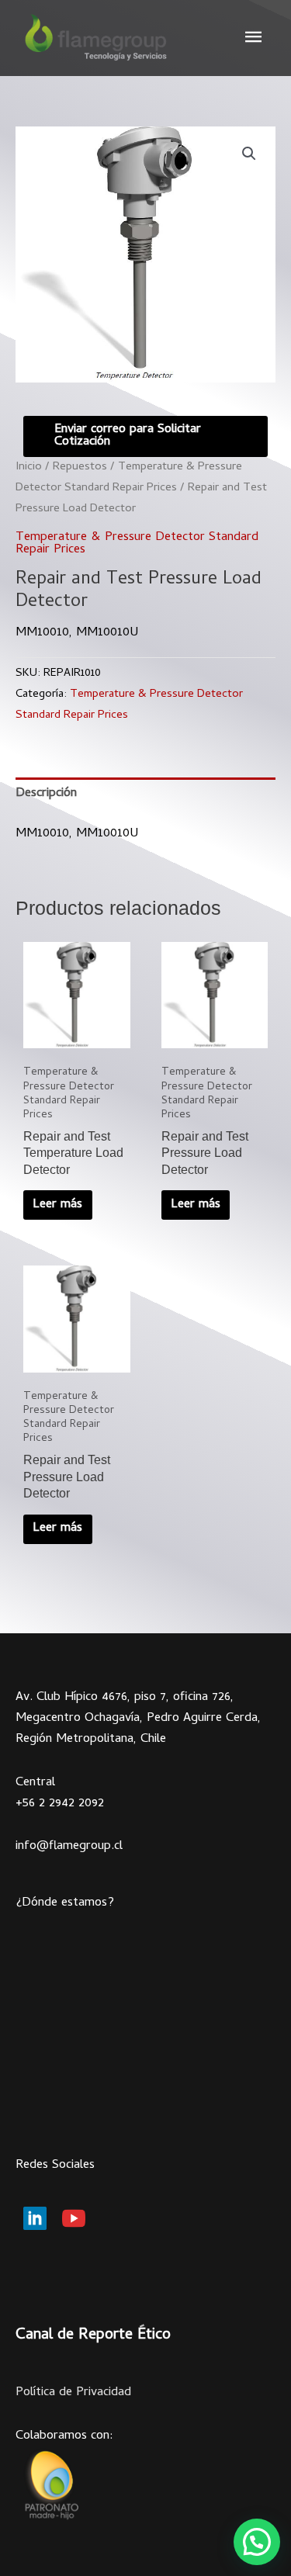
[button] (249, 154)
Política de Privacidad (73, 2393)
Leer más (57, 1205)
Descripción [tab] (46, 794)
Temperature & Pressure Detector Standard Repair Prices (137, 544)
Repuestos (80, 467)
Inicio (29, 467)
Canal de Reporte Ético (93, 2336)
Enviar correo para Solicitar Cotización (128, 436)
